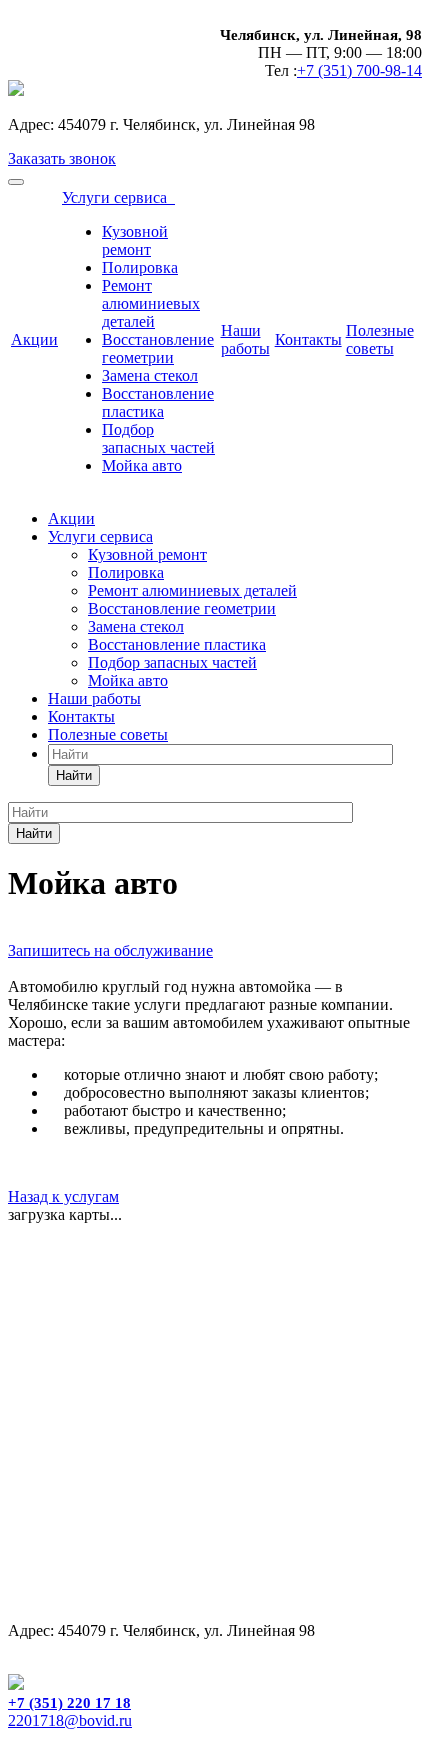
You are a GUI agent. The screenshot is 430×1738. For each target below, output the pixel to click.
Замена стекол (150, 375)
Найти (74, 775)
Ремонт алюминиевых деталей (151, 303)
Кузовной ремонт (135, 240)
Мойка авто (142, 465)
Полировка (140, 267)
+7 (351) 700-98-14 (359, 70)
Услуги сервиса (118, 197)
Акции (34, 339)
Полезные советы (380, 339)
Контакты (308, 339)
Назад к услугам (63, 1196)
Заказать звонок (62, 158)
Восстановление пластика (158, 402)
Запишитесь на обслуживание (110, 950)
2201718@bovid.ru (70, 1720)
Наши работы (245, 339)
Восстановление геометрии (158, 348)
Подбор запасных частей (158, 438)
